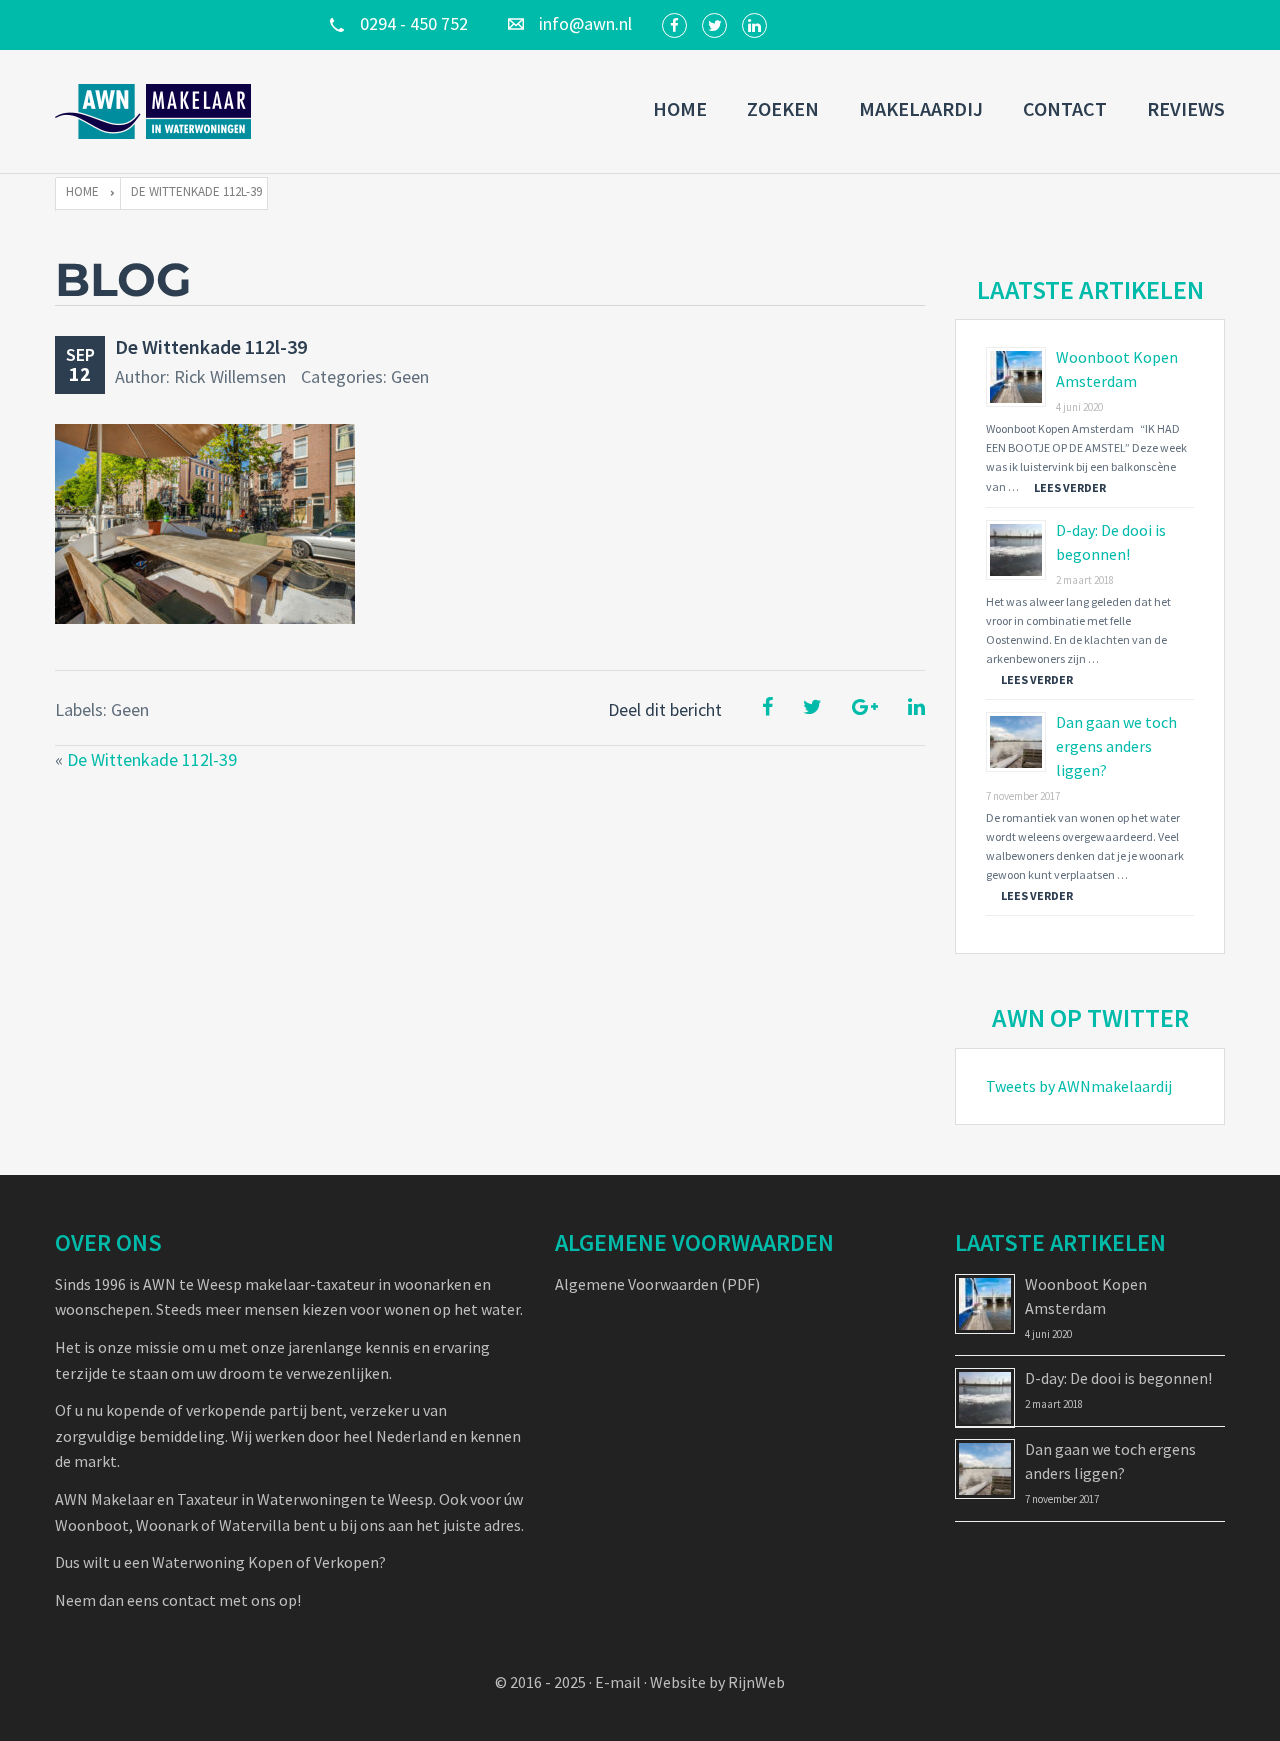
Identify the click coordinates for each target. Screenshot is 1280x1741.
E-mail (618, 1682)
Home (680, 108)
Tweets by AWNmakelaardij (1079, 1086)
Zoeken (783, 108)
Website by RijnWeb (717, 1682)
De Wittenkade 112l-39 (211, 346)
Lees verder (1070, 487)
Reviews (1186, 108)
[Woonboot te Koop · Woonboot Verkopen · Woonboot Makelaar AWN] (155, 111)
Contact (1065, 108)
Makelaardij (921, 108)
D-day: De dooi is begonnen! (1118, 1378)
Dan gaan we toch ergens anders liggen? (1116, 746)
